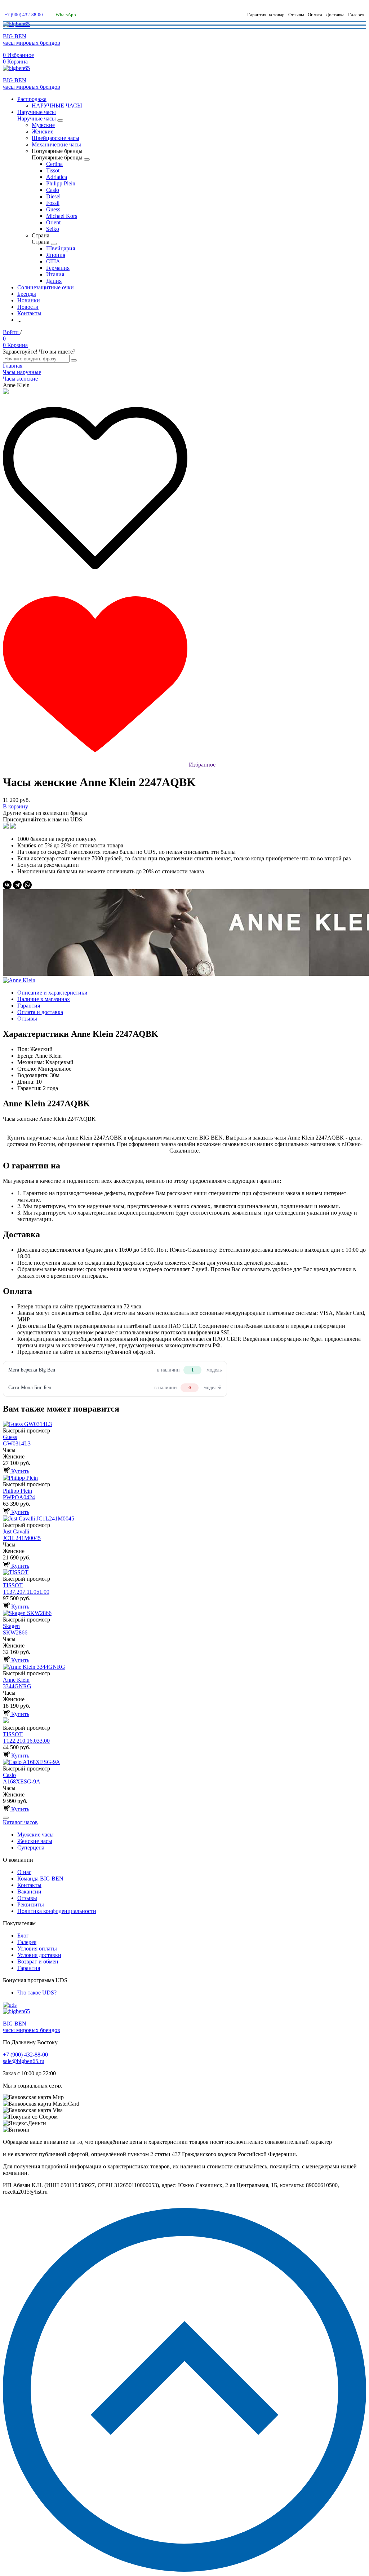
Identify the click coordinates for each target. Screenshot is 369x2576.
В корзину (15, 806)
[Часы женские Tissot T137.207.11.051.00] (184, 1572)
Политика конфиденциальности (57, 1911)
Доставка (335, 15)
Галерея (356, 15)
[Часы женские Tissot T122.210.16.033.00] (184, 1721)
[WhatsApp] (27, 885)
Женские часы (35, 1841)
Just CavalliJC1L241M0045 (22, 1535)
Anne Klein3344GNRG (17, 1683)
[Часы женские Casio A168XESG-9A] (184, 1762)
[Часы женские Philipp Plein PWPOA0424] (184, 1478)
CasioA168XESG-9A (22, 1778)
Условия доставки (39, 1955)
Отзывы (296, 15)
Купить (19, 1471)
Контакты (29, 1885)
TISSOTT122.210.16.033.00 (26, 1737)
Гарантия (29, 1968)
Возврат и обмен (38, 1961)
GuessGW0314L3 (17, 1440)
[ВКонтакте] (7, 885)
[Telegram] (17, 885)
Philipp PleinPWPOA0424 (19, 1494)
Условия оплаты (37, 1949)
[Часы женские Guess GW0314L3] (184, 1424)
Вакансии (29, 1892)
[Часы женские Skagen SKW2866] (184, 1613)
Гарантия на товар (266, 15)
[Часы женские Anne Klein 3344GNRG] (184, 1667)
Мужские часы (35, 1835)
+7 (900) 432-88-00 (24, 15)
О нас (24, 1872)
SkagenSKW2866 (15, 1629)
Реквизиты (31, 1904)
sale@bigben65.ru (24, 2061)
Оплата (315, 15)
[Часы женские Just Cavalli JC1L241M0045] (184, 1519)
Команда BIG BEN (40, 1879)
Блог (23, 1936)
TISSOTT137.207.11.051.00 (26, 1588)
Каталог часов (20, 1822)
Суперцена (31, 1847)
